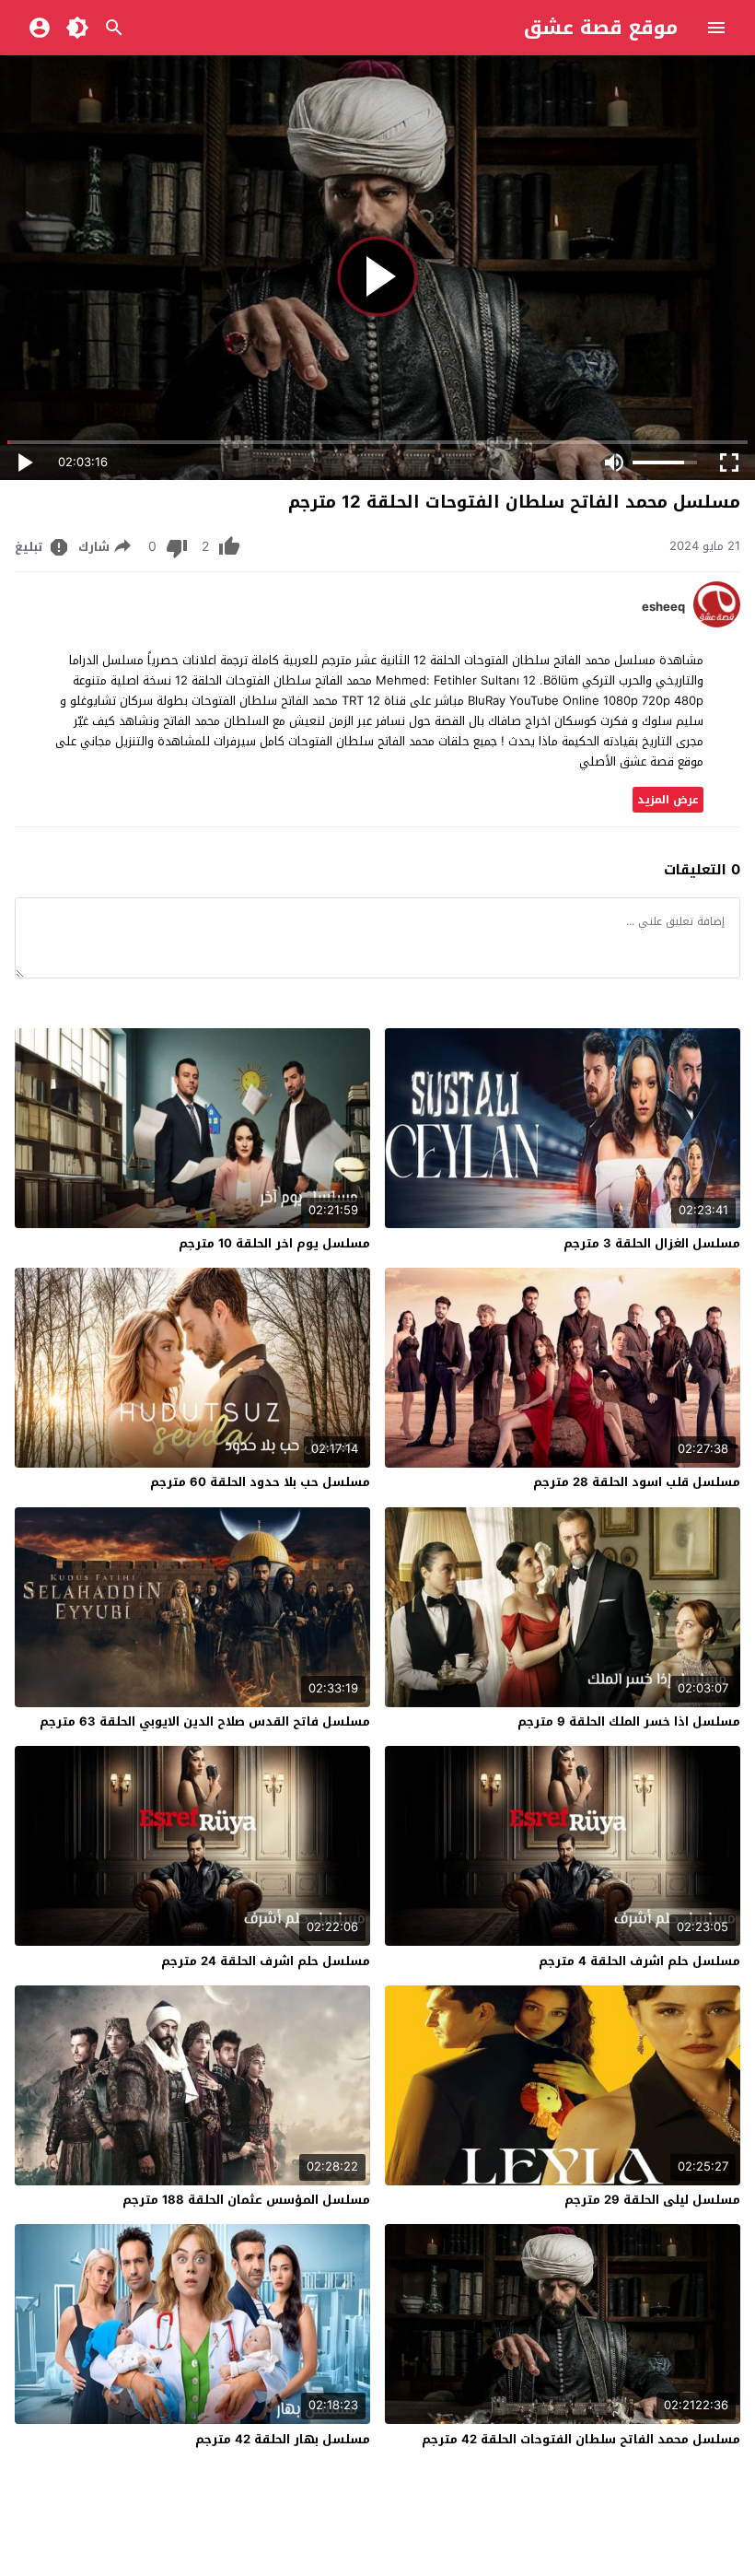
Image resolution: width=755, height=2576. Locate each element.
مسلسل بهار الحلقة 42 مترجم (283, 2439)
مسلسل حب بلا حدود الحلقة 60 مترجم (260, 1482)
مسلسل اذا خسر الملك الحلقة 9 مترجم (629, 1721)
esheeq (663, 607)
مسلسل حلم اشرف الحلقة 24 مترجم (266, 1961)
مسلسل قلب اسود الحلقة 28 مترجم (637, 1482)
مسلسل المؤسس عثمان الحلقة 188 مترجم (246, 2200)
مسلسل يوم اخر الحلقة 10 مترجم (274, 1243)
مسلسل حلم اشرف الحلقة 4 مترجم (639, 1961)
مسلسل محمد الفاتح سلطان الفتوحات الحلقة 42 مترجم (581, 2439)
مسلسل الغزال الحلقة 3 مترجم (652, 1243)
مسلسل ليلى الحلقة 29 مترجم (652, 2200)
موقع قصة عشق (601, 28)
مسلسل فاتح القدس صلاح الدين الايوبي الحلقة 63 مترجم (205, 1721)
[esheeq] (717, 623)
